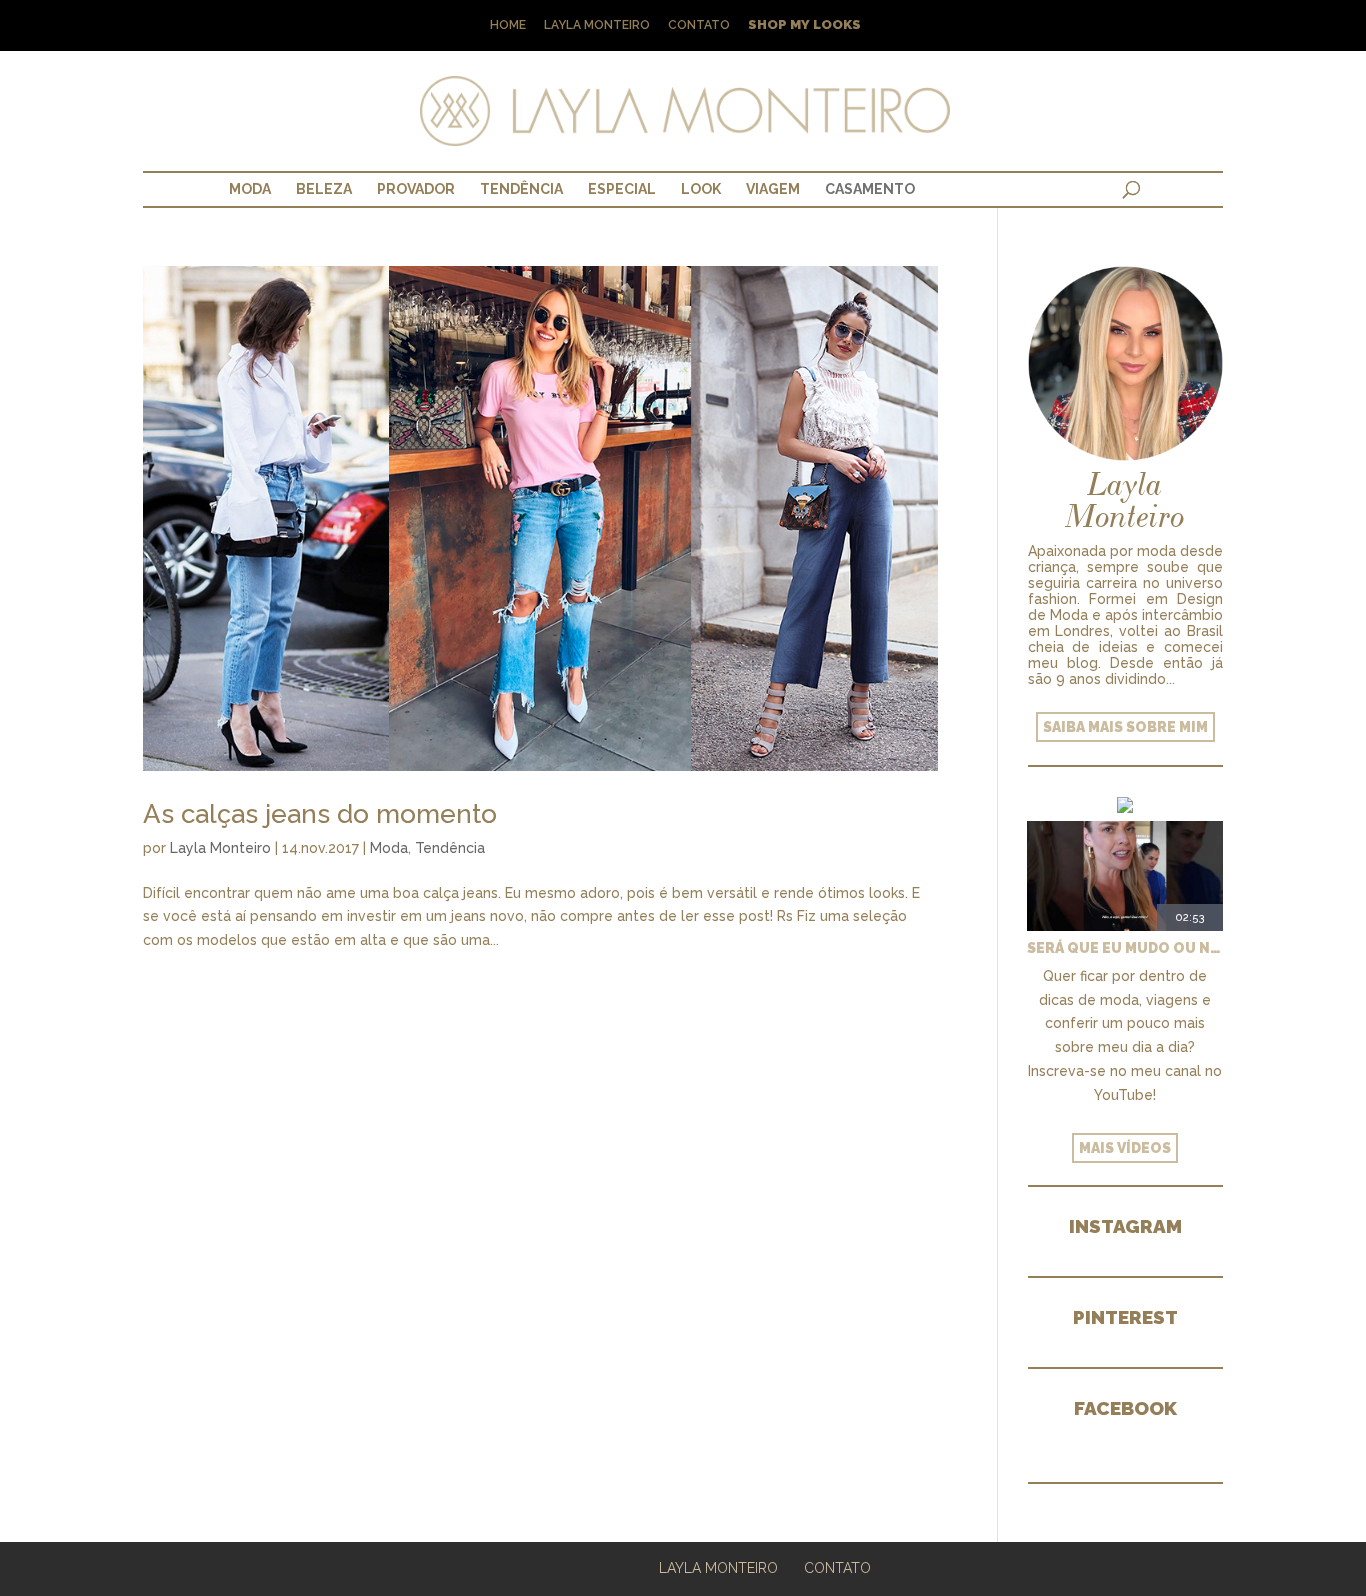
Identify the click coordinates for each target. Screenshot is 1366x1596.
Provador (416, 189)
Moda (250, 189)
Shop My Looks (804, 25)
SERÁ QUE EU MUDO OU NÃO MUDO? (1125, 948)
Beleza (324, 189)
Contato (699, 25)
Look (701, 189)
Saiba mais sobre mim (1125, 727)
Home (508, 25)
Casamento (870, 189)
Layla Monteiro (597, 25)
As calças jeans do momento (320, 814)
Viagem (773, 189)
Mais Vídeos (1125, 1148)
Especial (622, 189)
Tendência (521, 189)
